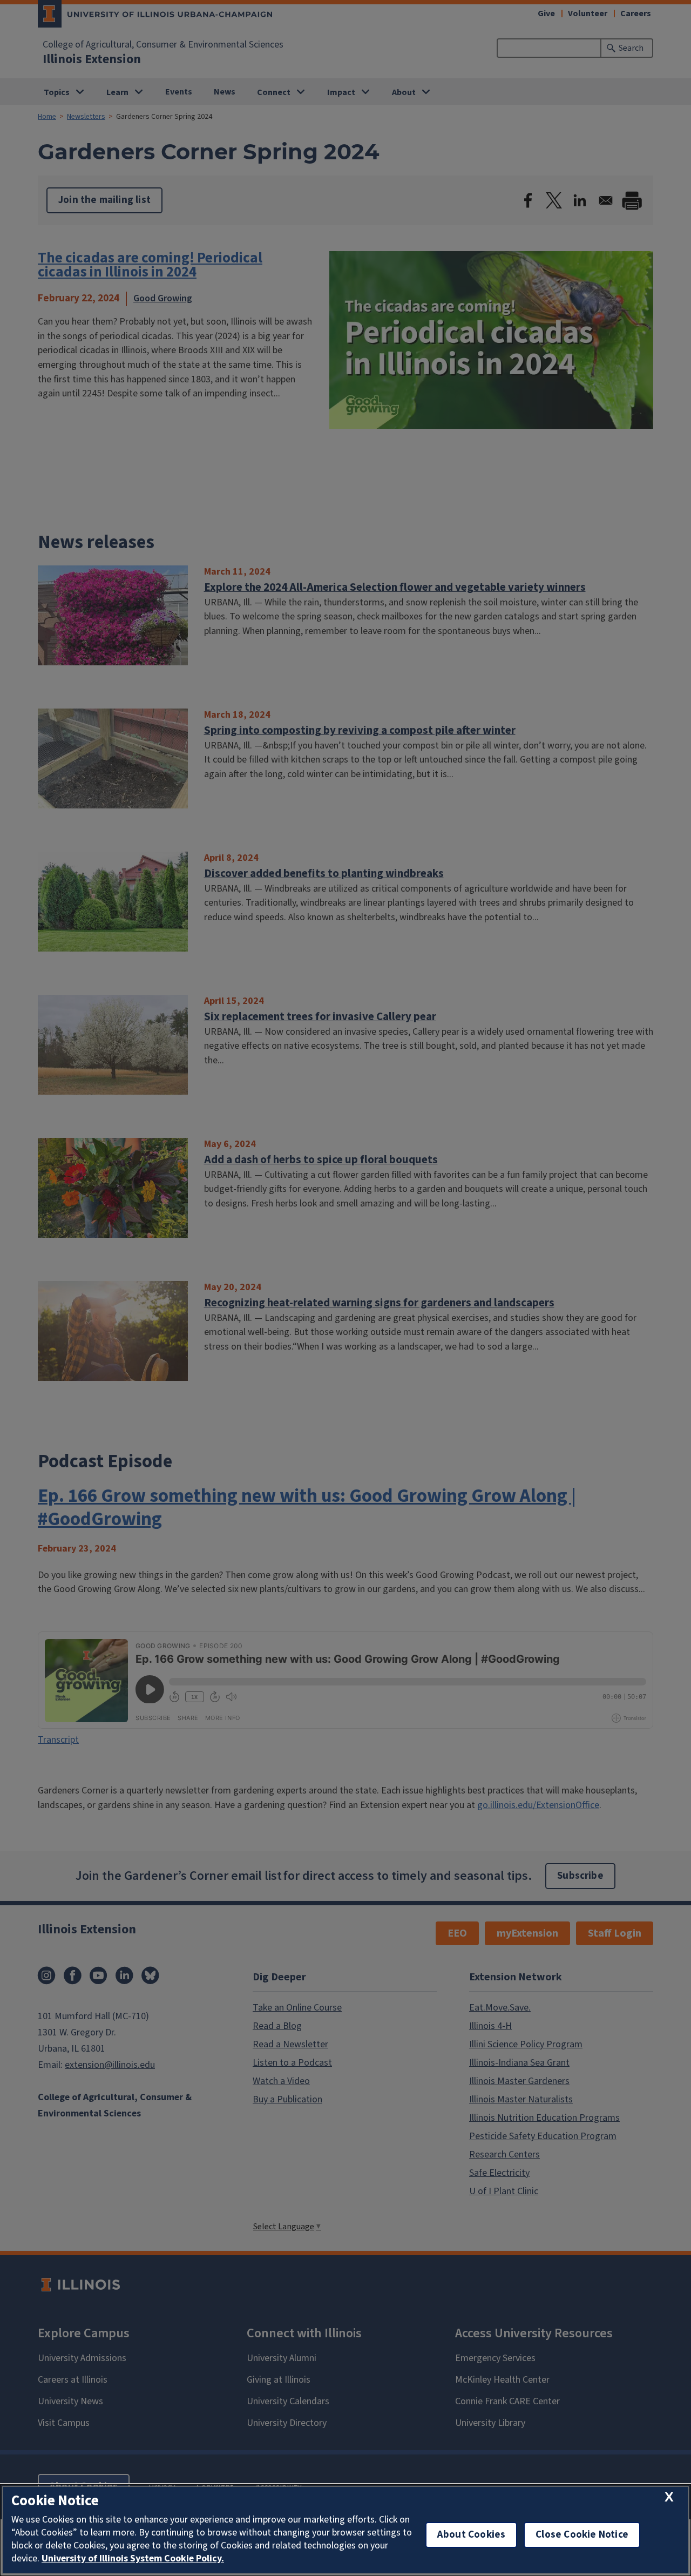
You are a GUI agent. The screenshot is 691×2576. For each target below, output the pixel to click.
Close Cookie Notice (582, 2535)
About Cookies (471, 2535)
